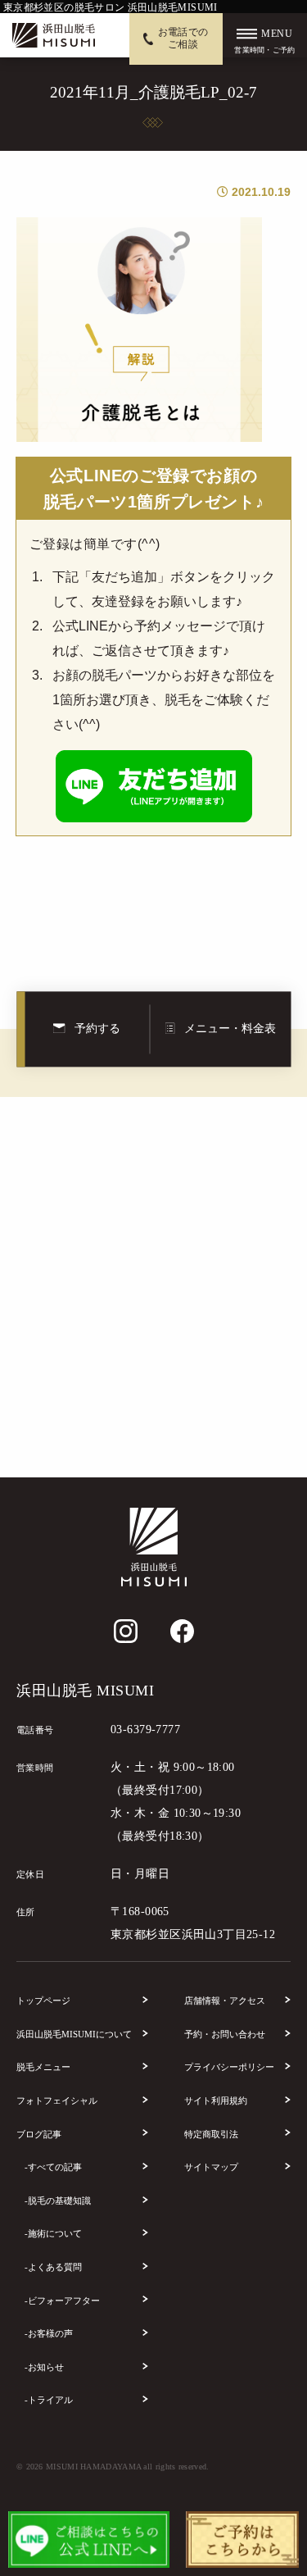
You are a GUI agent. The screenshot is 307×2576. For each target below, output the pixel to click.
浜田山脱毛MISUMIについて (74, 2034)
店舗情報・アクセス (225, 2000)
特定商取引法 (211, 2134)
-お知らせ (44, 2367)
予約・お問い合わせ (225, 2034)
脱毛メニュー (43, 2067)
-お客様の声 (49, 2333)
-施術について (53, 2233)
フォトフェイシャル (57, 2100)
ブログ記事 (39, 2134)
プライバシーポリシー (229, 2067)
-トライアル (49, 2400)
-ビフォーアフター (62, 2301)
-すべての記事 (53, 2167)
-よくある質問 (53, 2267)
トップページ (43, 2000)
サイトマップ (211, 2167)
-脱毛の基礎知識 (58, 2201)
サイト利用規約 (216, 2100)
